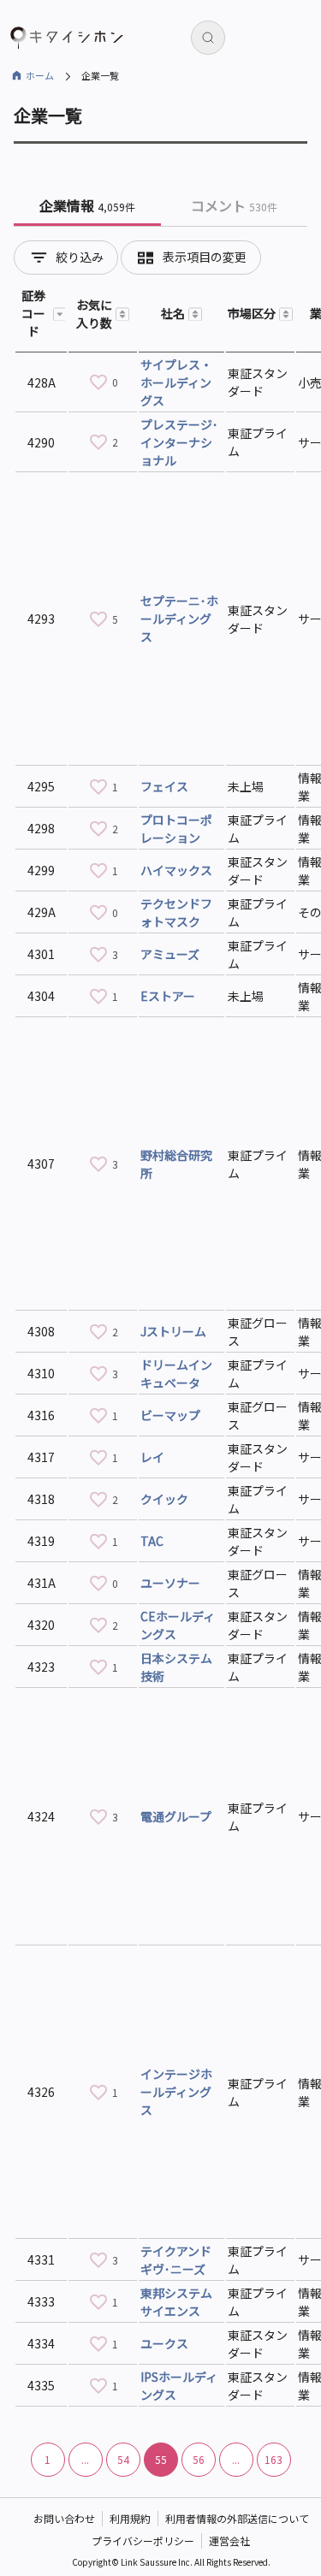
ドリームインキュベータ (176, 1374)
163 (273, 2459)
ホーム (40, 75)
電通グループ (176, 1816)
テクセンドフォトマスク (176, 912)
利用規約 (130, 2518)
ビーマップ (170, 1415)
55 (161, 2459)
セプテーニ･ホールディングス (179, 619)
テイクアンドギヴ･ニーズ (176, 2260)
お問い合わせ (64, 2518)
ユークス (164, 2343)
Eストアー (168, 996)
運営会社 (229, 2540)
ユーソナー (170, 1583)
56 (199, 2459)
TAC (152, 1541)
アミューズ (170, 954)
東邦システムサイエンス (176, 2302)
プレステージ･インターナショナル (179, 442)
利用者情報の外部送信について (237, 2518)
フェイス (164, 786)
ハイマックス (176, 870)
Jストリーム (173, 1331)
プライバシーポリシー (143, 2540)
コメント (234, 205)
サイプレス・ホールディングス (176, 382)
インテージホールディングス (176, 2092)
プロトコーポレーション (176, 829)
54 (123, 2459)
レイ (152, 1457)
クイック (164, 1499)
